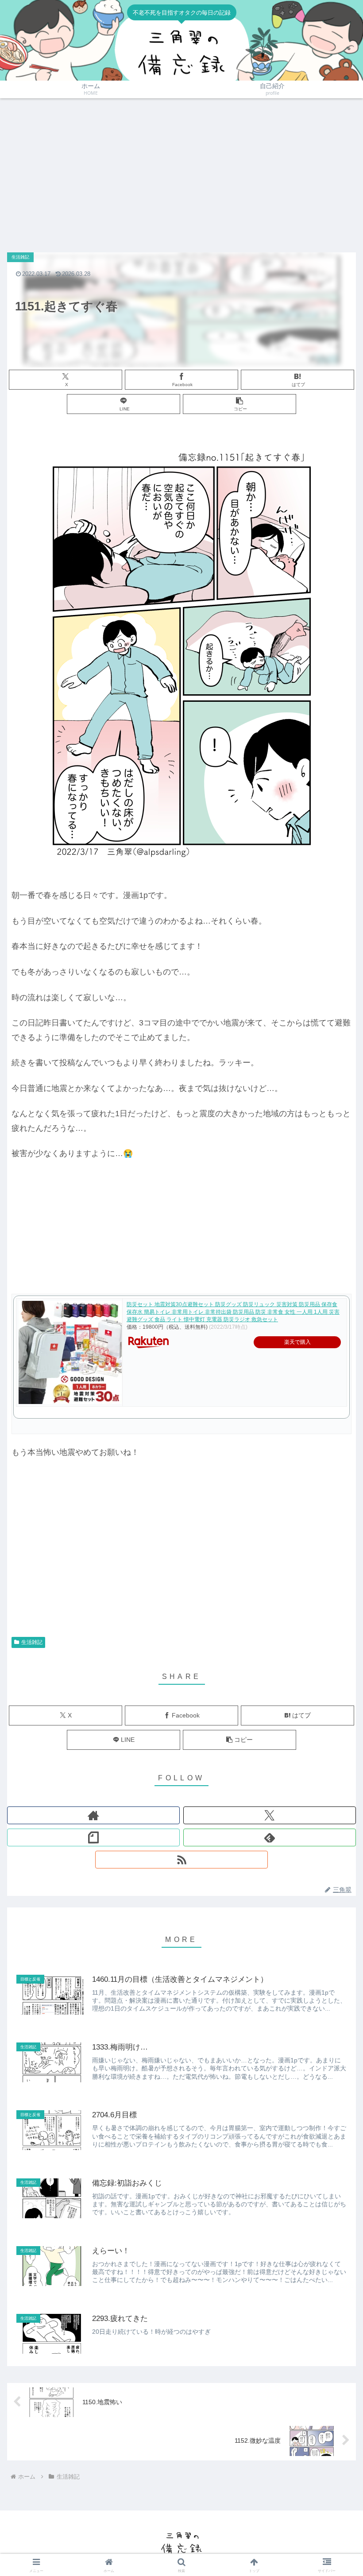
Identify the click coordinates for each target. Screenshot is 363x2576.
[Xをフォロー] (270, 1815)
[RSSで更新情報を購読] (181, 1860)
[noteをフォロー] (93, 1837)
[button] (239, 404)
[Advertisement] (181, 171)
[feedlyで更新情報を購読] (270, 1837)
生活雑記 (32, 1642)
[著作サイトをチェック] (93, 1815)
